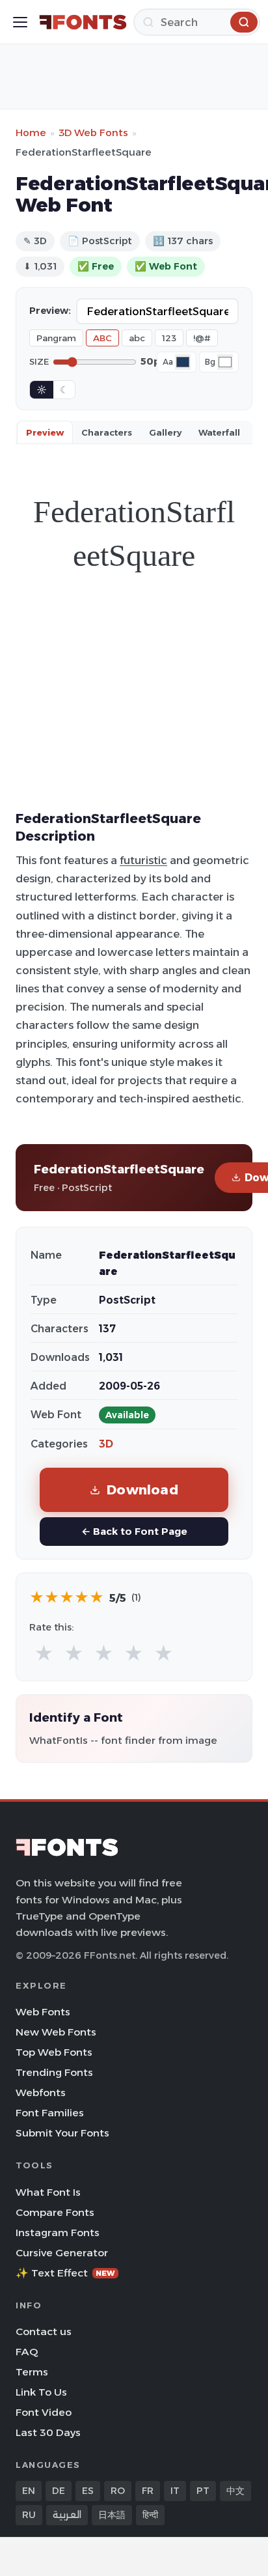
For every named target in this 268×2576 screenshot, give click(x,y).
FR (148, 2491)
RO (118, 2491)
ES (88, 2491)
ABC (102, 338)
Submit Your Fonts (62, 2133)
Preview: (50, 311)
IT (175, 2491)
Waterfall (219, 432)
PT (203, 2491)
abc (137, 338)
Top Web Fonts (54, 2052)
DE (59, 2491)
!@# (202, 338)
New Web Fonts (56, 2032)
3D (106, 1444)
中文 (235, 2491)
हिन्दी (150, 2515)
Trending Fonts (54, 2072)
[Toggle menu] (20, 22)
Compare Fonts (55, 2212)
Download (142, 1490)
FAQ (27, 2352)
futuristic (143, 860)
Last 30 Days (48, 2432)
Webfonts (41, 2093)
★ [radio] (44, 1654)
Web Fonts (43, 2012)
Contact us (44, 2331)
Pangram (56, 338)
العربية (67, 2515)
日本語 (112, 2515)
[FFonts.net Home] (83, 22)
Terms (32, 2372)
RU (29, 2515)
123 (169, 338)
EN (29, 2491)
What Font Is (48, 2192)
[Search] (244, 22)
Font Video (44, 2412)
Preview (45, 432)
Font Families (50, 2113)
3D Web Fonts (93, 133)
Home (31, 133)
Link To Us (41, 2392)
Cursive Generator (62, 2253)
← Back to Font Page (134, 1531)
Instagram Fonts (58, 2233)
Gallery (165, 432)
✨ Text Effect (65, 2273)
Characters (107, 432)
